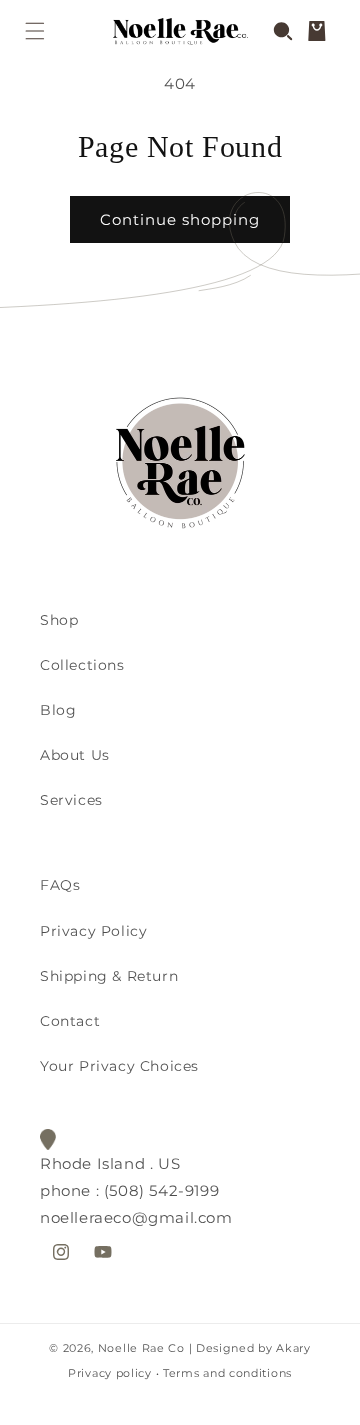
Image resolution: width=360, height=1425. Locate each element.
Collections (82, 665)
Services (71, 800)
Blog (58, 710)
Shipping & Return (109, 976)
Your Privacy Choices (119, 1066)
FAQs (60, 885)
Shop (59, 620)
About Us (75, 755)
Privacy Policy (93, 931)
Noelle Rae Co (141, 1348)
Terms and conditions (227, 1373)
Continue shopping (180, 219)
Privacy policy (110, 1373)
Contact (70, 1021)
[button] (35, 31)
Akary (292, 1348)
